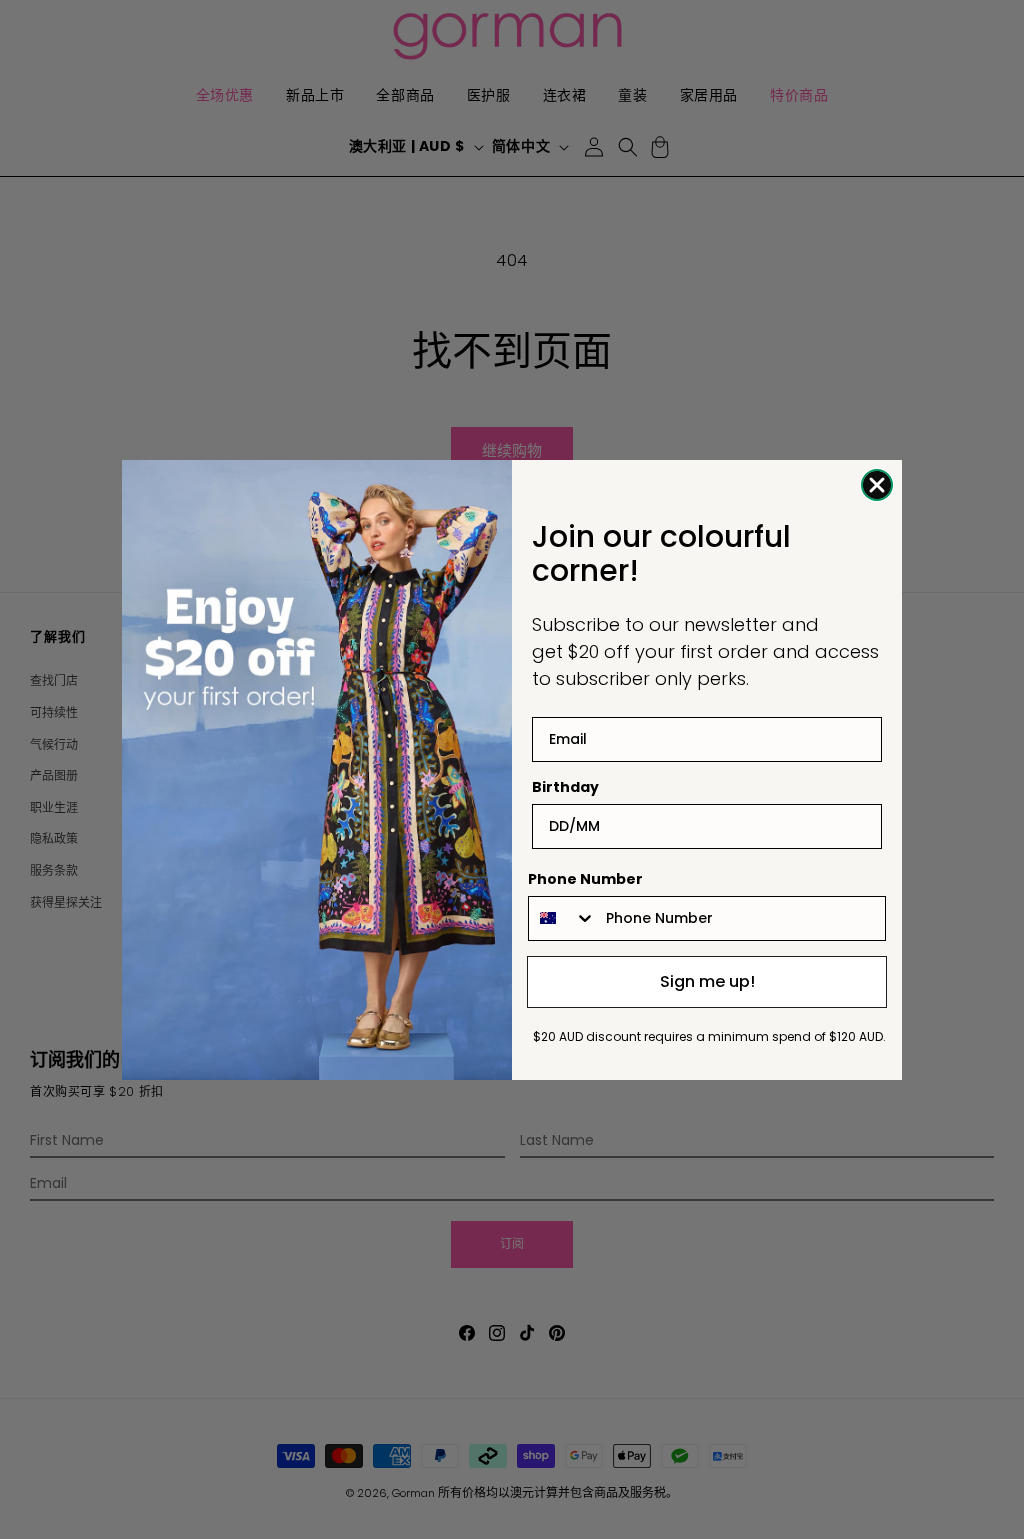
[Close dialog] (877, 485)
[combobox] (562, 918)
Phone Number (585, 879)
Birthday (565, 787)
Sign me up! (707, 981)
